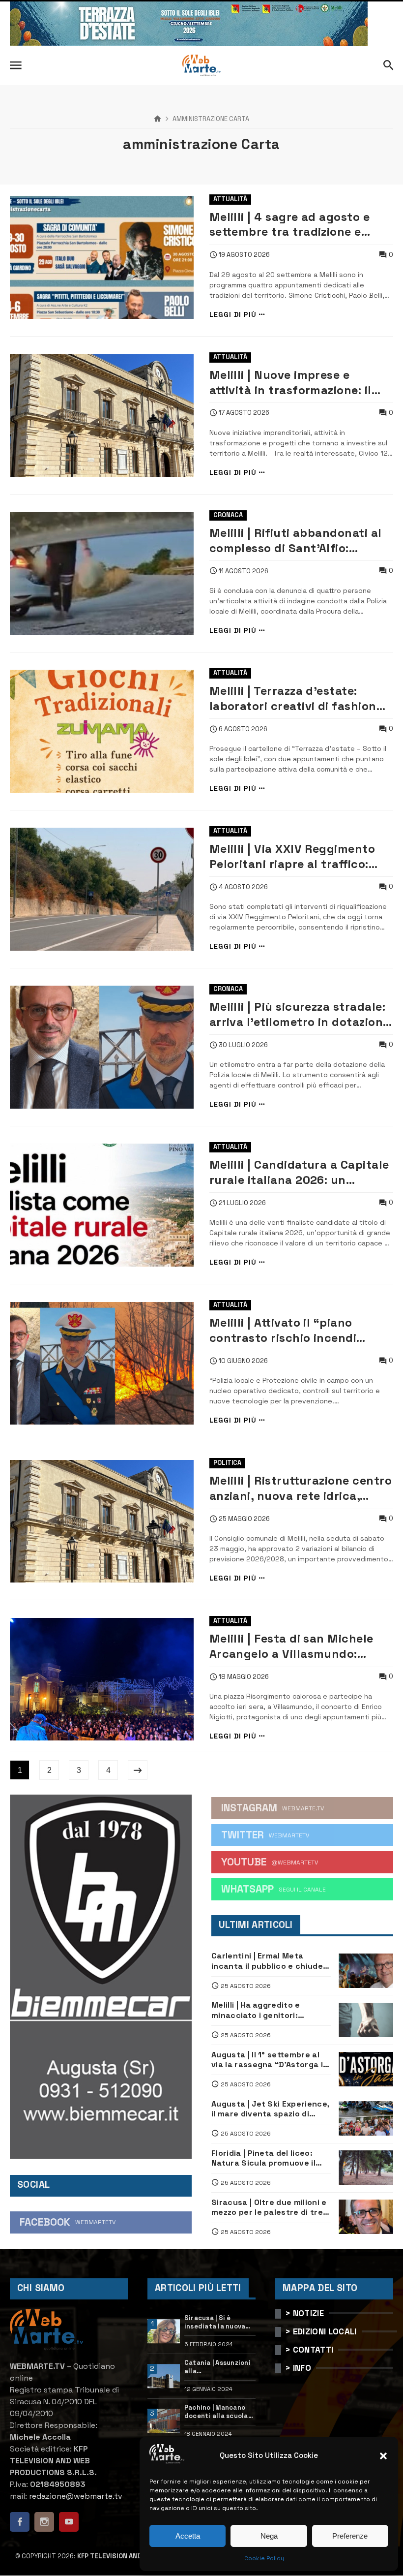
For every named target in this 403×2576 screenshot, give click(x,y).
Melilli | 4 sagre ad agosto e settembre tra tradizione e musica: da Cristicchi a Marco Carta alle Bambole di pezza (296, 225)
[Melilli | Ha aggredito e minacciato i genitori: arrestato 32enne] (366, 2020)
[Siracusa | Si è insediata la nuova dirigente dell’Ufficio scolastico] (164, 2331)
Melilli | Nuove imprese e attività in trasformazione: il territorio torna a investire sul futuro (297, 383)
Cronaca (228, 515)
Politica (227, 1463)
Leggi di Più (233, 315)
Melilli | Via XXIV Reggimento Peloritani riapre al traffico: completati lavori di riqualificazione (292, 856)
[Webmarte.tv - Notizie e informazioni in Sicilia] (201, 65)
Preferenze (350, 2536)
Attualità (230, 199)
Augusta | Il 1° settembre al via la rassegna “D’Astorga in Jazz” (270, 2060)
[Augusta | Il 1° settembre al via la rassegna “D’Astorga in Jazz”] (366, 2069)
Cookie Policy (264, 2558)
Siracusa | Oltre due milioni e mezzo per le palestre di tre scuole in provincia (269, 2208)
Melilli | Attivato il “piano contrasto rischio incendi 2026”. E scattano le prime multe (285, 1330)
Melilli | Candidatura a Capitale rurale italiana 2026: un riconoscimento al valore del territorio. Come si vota (299, 1172)
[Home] (158, 119)
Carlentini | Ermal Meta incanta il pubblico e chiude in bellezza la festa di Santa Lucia (268, 1961)
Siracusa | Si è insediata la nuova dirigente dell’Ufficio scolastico (215, 2323)
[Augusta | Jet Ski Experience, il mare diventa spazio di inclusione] (366, 2118)
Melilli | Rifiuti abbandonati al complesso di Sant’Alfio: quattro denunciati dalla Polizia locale (301, 541)
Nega (269, 2536)
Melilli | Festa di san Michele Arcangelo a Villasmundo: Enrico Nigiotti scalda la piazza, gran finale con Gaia (300, 1646)
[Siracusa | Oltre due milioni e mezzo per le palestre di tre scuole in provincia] (366, 2217)
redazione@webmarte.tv (76, 2496)
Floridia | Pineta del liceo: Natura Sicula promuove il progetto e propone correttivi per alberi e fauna (268, 2158)
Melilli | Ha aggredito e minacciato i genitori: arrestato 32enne (256, 2010)
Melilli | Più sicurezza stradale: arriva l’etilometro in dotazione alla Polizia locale (300, 1014)
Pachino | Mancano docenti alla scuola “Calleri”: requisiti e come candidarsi (218, 2412)
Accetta (188, 2536)
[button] (383, 2456)
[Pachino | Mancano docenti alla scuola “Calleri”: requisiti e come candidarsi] (164, 2421)
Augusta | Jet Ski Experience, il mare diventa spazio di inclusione (270, 2109)
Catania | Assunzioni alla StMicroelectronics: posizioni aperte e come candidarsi (218, 2367)
